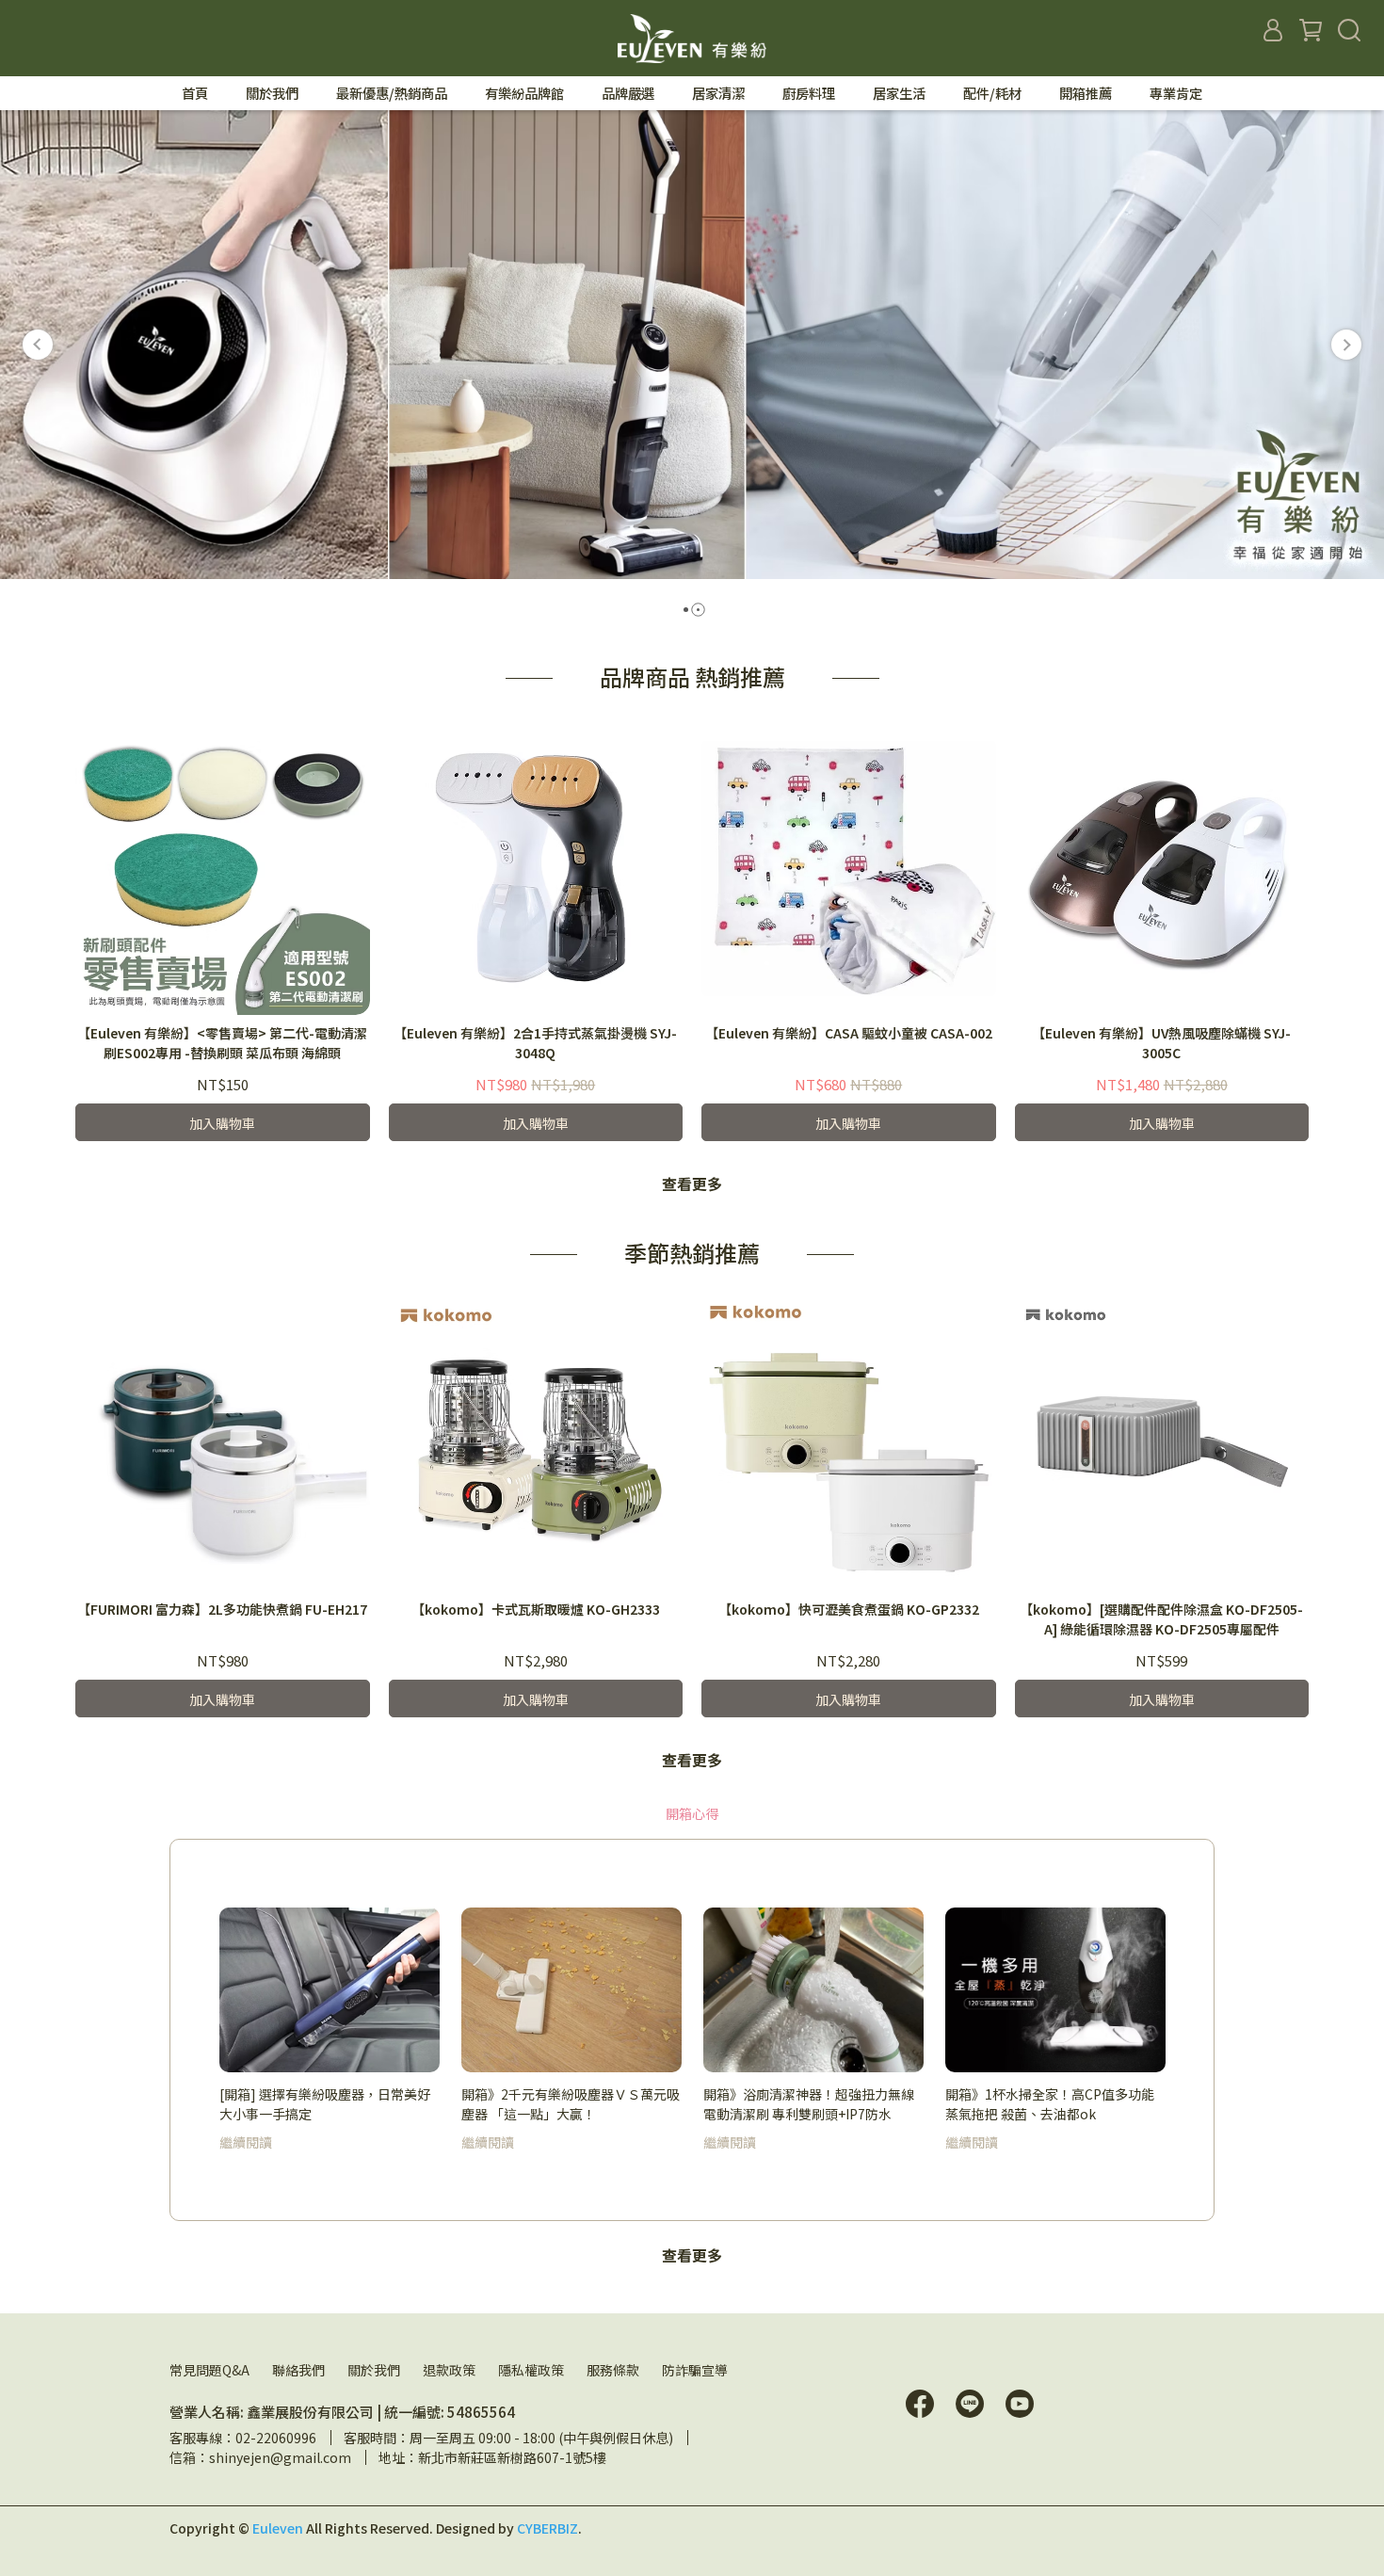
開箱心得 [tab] (692, 1813)
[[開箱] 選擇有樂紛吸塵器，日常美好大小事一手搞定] (330, 1990)
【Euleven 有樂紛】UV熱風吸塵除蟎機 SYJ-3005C (1161, 1043)
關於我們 (374, 2370)
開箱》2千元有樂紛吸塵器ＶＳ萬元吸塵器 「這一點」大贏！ (571, 2103)
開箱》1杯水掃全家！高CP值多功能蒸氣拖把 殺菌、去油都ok (1050, 2103)
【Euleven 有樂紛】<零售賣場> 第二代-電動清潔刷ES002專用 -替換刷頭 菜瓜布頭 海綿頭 (222, 1043)
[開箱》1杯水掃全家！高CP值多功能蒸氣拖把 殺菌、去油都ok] (1055, 1990)
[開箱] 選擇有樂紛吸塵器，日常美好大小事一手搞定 (325, 2103)
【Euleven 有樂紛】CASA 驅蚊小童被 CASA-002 (849, 1033)
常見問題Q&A (209, 2370)
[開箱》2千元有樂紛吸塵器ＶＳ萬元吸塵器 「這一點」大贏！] (571, 1990)
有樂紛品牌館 (524, 93)
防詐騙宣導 (695, 2370)
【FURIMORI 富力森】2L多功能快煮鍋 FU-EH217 (222, 1609)
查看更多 (692, 1183)
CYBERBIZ (547, 2528)
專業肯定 (1176, 93)
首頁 (195, 93)
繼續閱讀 (246, 2142)
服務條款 (613, 2370)
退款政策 (449, 2370)
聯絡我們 (298, 2370)
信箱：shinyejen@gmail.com (260, 2457)
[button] (38, 345)
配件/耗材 (992, 93)
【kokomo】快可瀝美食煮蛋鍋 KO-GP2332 (849, 1609)
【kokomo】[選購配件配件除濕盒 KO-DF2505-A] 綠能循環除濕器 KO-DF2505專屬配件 (1161, 1619)
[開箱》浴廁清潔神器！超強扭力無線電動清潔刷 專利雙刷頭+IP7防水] (813, 1990)
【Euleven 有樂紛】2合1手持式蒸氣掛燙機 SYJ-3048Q (535, 1043)
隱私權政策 (531, 2370)
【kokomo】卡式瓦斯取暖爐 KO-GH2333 (536, 1609)
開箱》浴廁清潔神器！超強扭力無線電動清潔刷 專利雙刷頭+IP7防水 (809, 2103)
